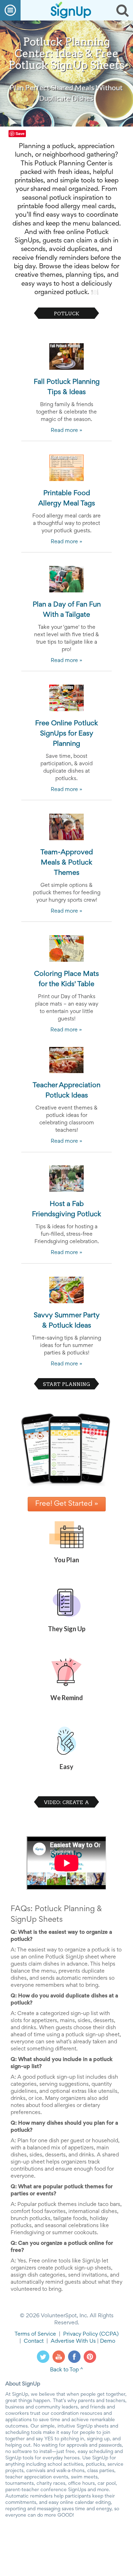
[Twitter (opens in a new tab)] (43, 2357)
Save (20, 133)
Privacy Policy (81, 2334)
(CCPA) (108, 2334)
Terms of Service (35, 2334)
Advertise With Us (73, 2341)
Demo (108, 2341)
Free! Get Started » (67, 1504)
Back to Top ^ (66, 2370)
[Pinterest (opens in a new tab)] (90, 2357)
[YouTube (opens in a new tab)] (59, 2357)
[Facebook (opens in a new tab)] (74, 2357)
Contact (34, 2341)
